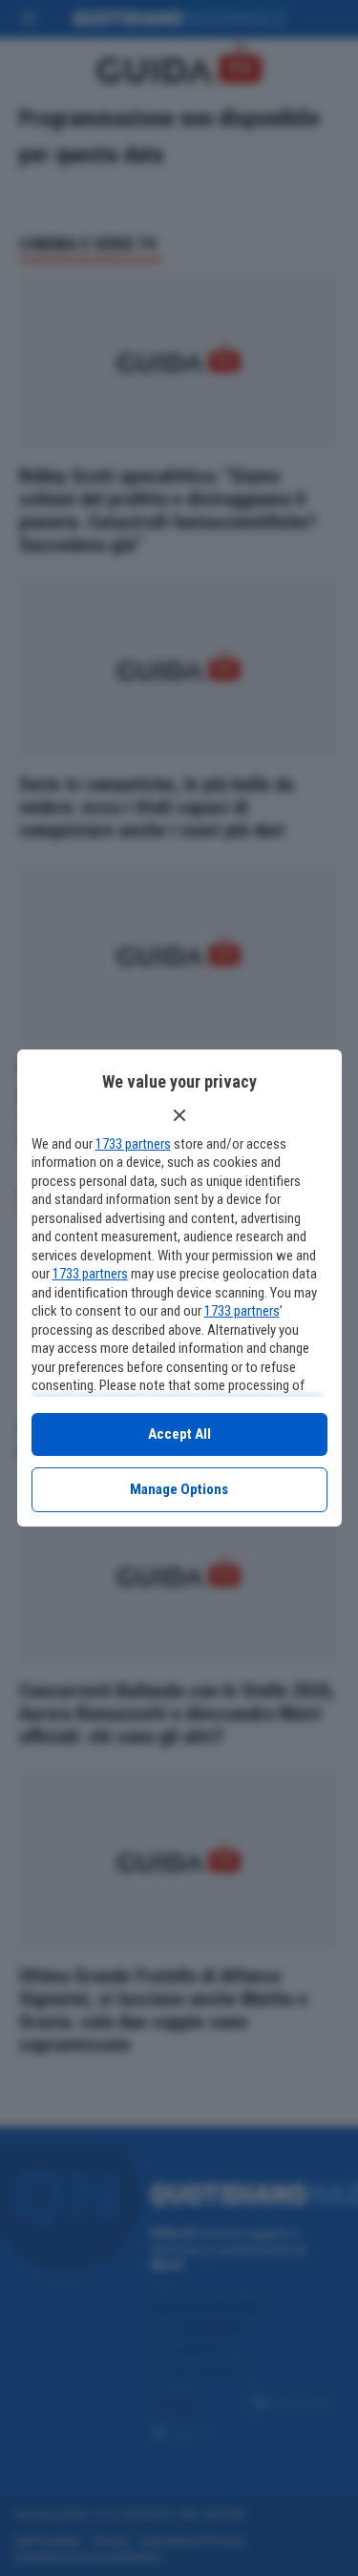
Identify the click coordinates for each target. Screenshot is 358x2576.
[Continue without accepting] (179, 1115)
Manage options (179, 1489)
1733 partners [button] (133, 1144)
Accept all (179, 1434)
